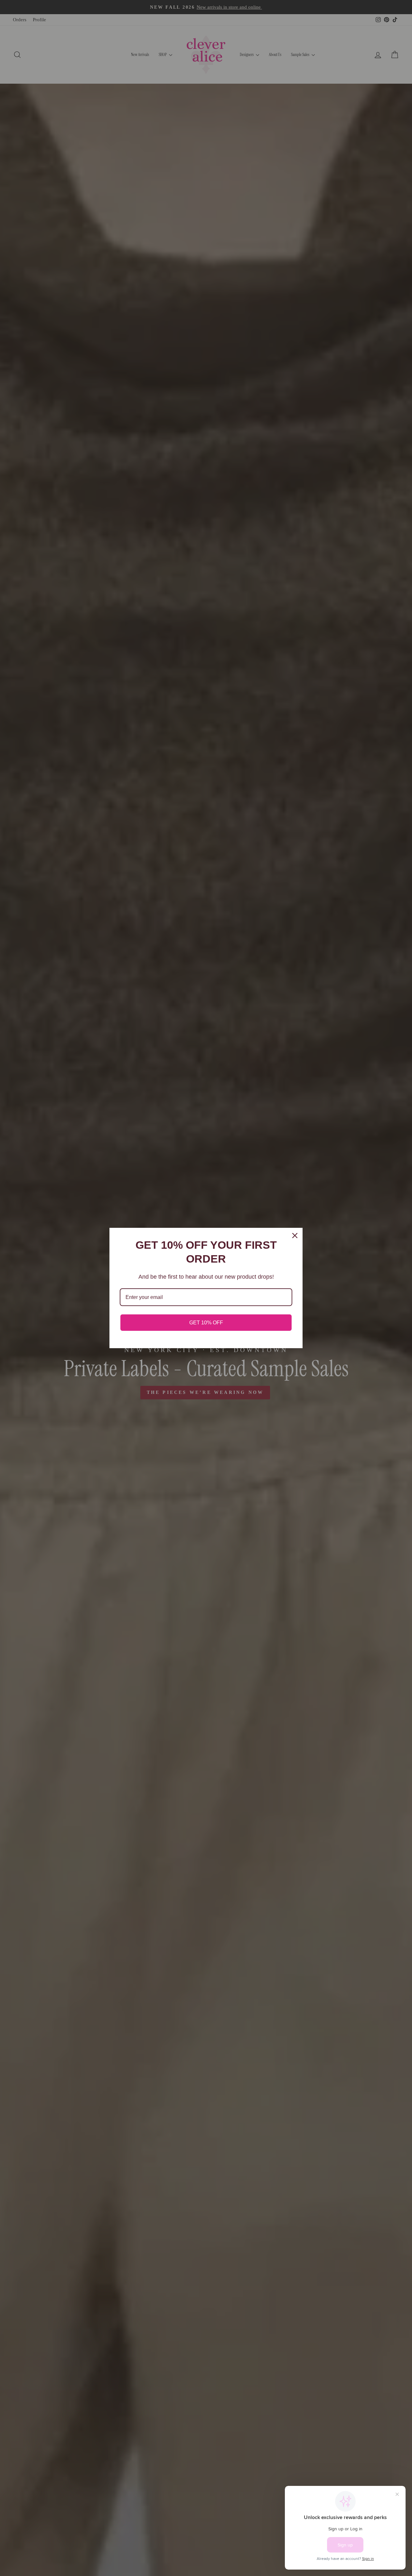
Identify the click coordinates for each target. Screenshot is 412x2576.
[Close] (295, 1236)
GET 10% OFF (206, 1323)
